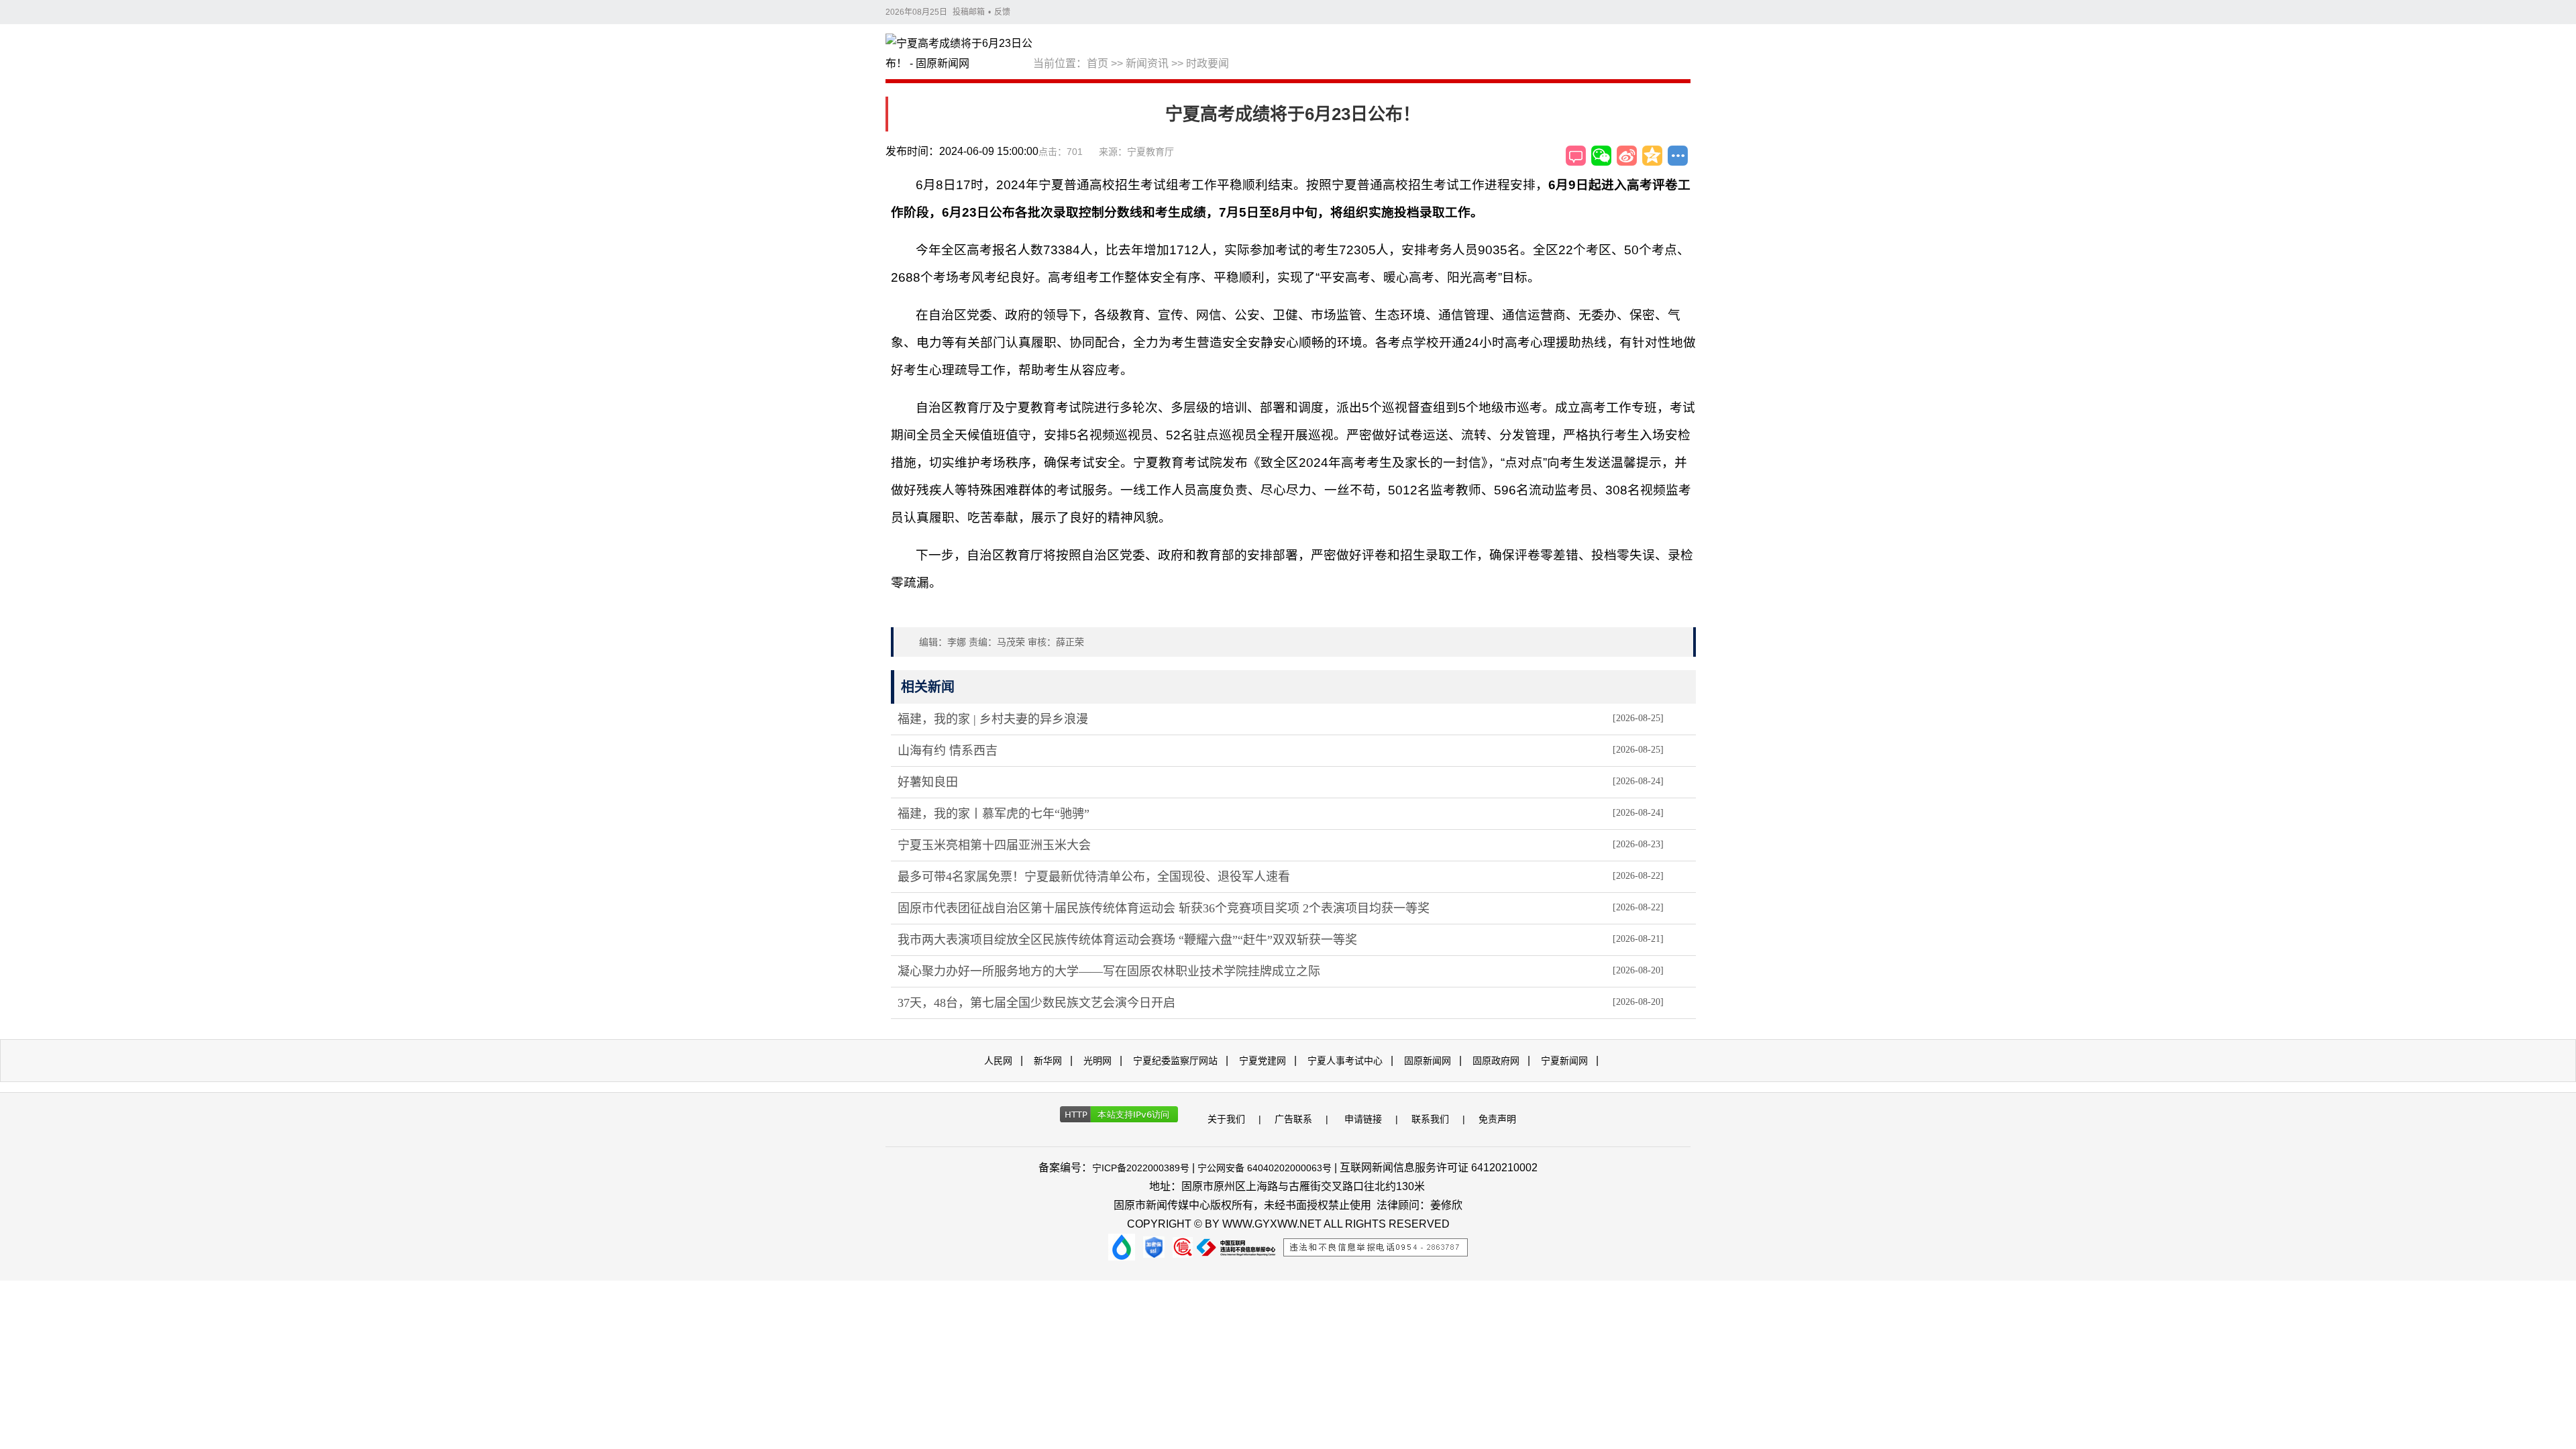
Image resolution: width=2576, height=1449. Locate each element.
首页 (1097, 63)
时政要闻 (1207, 63)
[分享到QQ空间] (1652, 156)
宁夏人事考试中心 (1345, 1061)
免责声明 (1497, 1119)
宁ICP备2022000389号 (1141, 1168)
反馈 (1002, 12)
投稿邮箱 (969, 12)
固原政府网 (1496, 1061)
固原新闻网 (1428, 1061)
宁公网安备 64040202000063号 (1265, 1168)
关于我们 (1226, 1119)
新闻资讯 (1147, 63)
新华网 (1048, 1061)
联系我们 (1430, 1119)
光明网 (1097, 1061)
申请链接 (1363, 1119)
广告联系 (1293, 1119)
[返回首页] (959, 54)
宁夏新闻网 (1564, 1061)
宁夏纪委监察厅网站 (1175, 1061)
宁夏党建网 (1263, 1061)
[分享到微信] (1601, 156)
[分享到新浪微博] (1627, 156)
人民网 (998, 1061)
